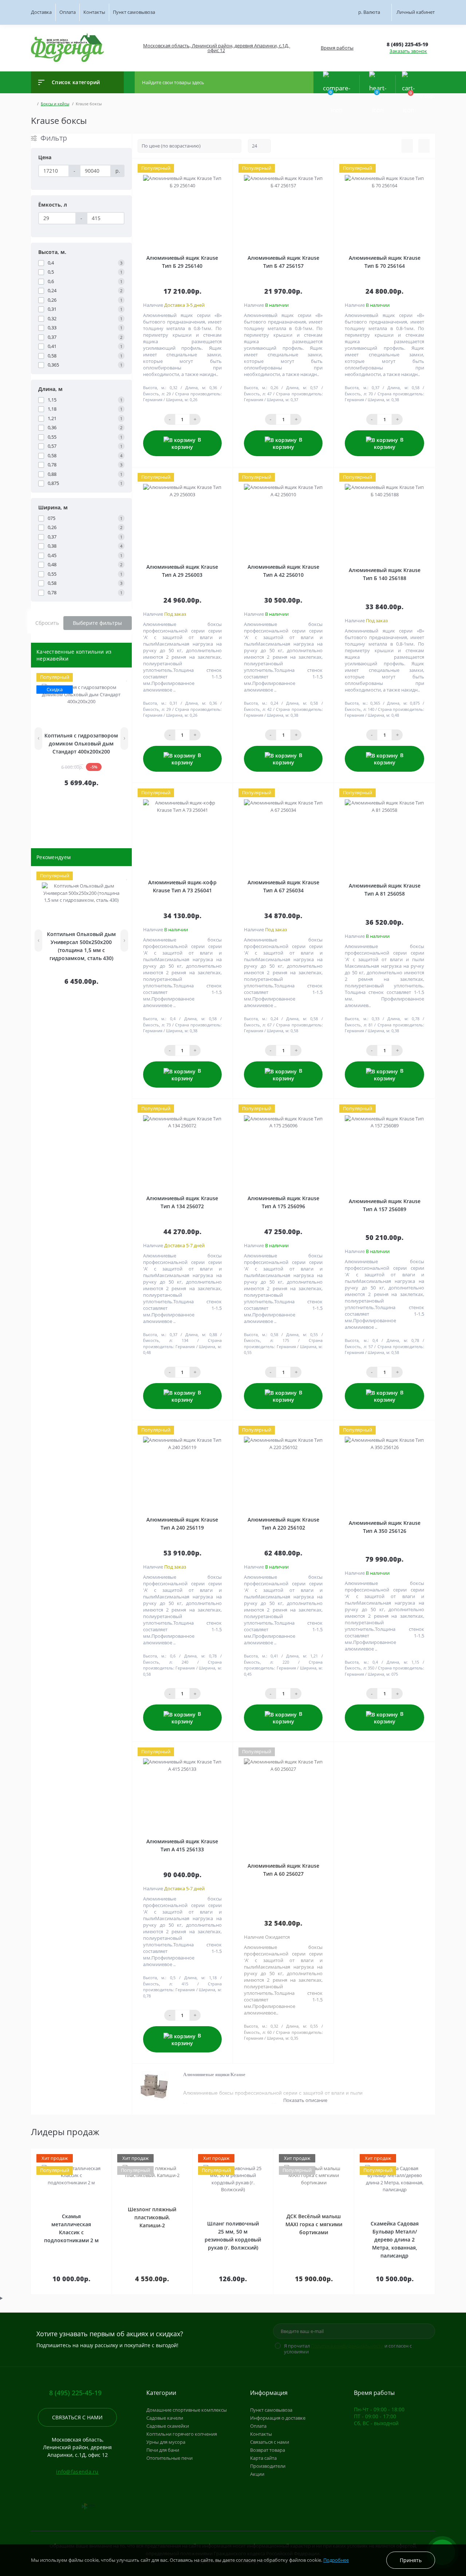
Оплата (68, 12)
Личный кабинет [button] (416, 12)
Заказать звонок (408, 51)
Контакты (94, 12)
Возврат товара (268, 2450)
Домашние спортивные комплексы (187, 2410)
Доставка (41, 12)
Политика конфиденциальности (347, 2346)
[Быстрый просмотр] (111, 678)
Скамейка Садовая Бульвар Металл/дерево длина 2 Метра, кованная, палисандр (395, 2240)
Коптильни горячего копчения (182, 2434)
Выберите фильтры (97, 623)
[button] (216, 48)
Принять (411, 2560)
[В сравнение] (120, 678)
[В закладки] (127, 678)
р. (369, 12)
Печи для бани (163, 2450)
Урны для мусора (166, 2442)
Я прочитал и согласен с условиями (348, 2349)
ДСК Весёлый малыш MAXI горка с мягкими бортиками (314, 2224)
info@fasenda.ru (77, 2472)
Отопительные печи (169, 2458)
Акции (257, 2474)
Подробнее (336, 2560)
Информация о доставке (278, 2418)
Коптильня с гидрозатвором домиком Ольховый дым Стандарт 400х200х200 (81, 743)
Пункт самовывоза (134, 12)
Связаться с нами (77, 2417)
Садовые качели (165, 2418)
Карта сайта (263, 2458)
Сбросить (47, 623)
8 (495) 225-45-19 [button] (75, 2393)
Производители (268, 2466)
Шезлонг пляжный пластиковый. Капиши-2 (152, 2217)
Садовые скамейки (168, 2426)
